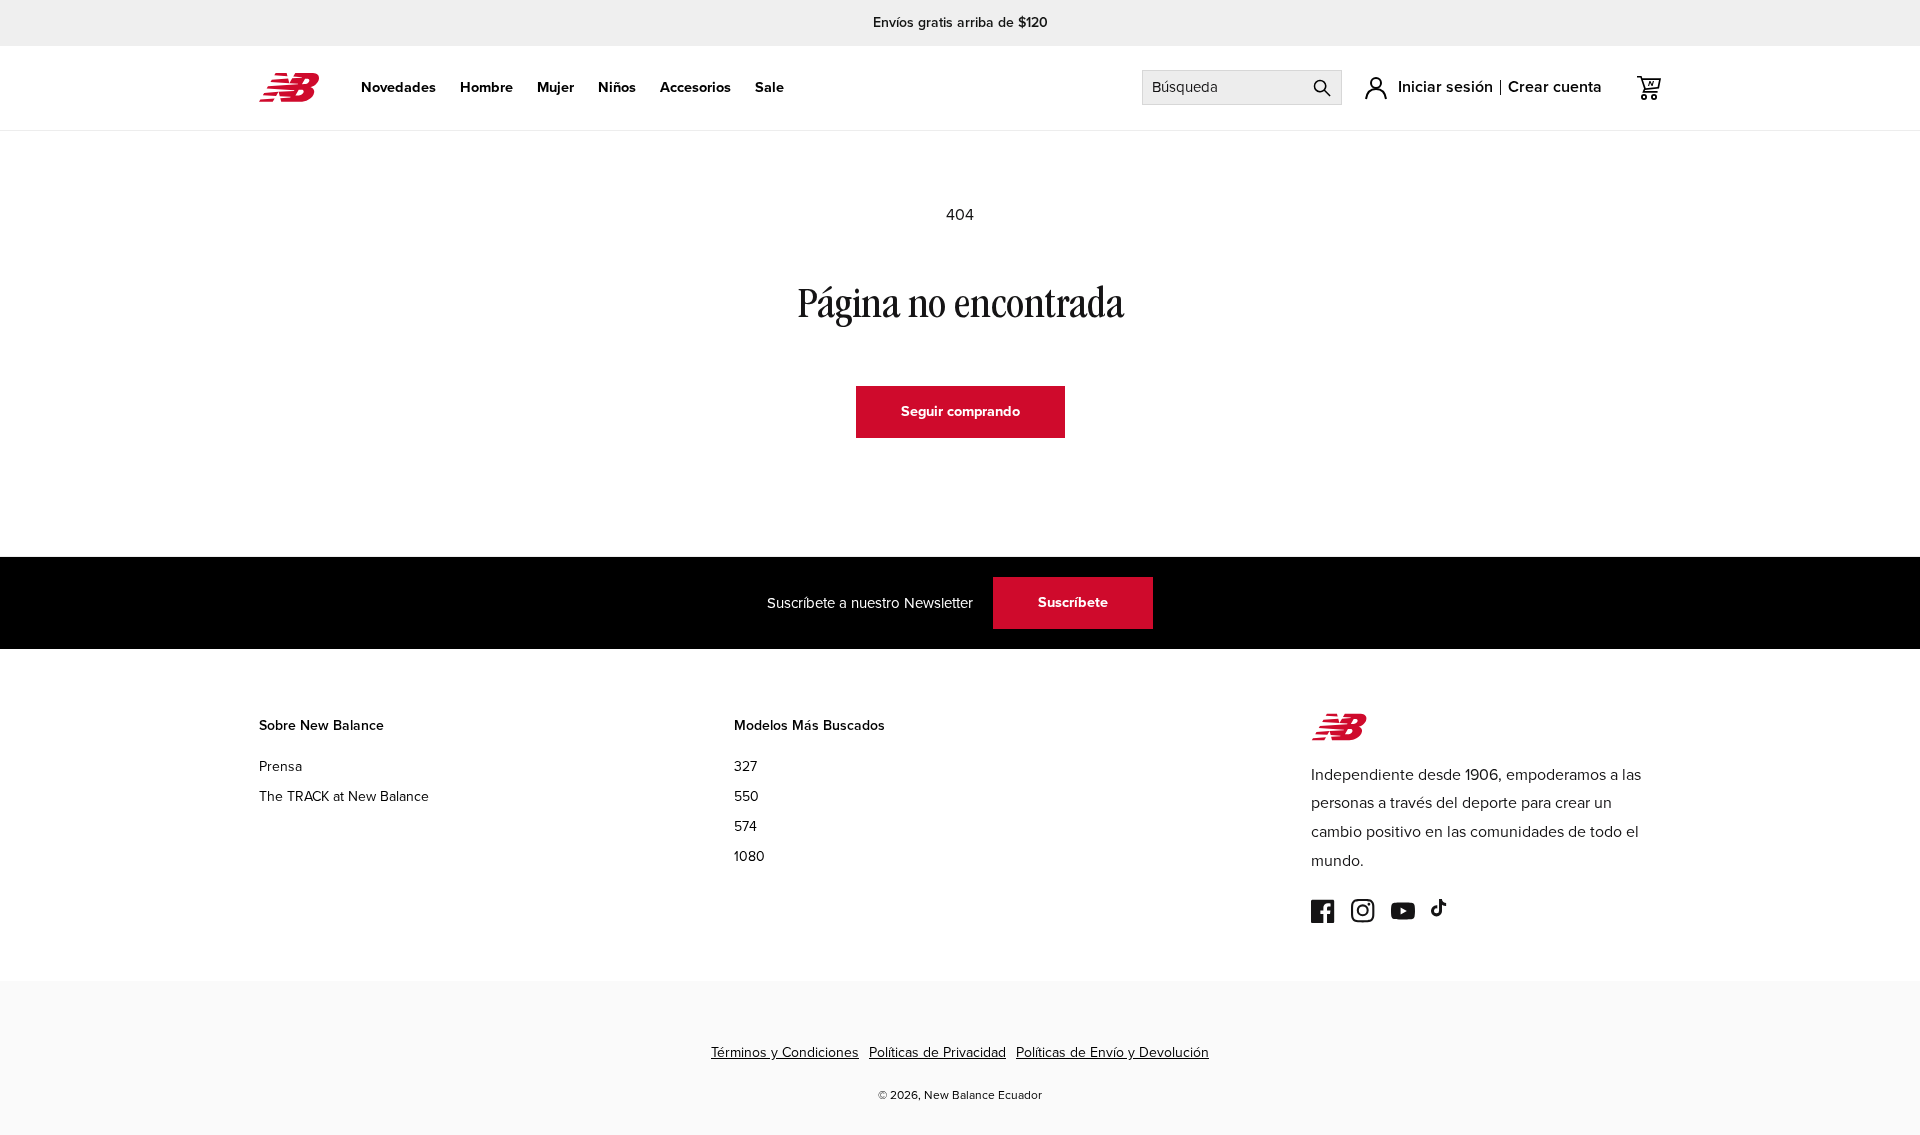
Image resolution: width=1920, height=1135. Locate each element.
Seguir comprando (960, 411)
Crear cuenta (1555, 86)
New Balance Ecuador (983, 1095)
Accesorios (695, 87)
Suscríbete (1073, 602)
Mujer (555, 87)
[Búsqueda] (1322, 87)
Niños (617, 87)
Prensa (280, 766)
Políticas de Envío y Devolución (1112, 1052)
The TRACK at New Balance (344, 796)
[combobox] (1242, 87)
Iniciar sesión (1445, 86)
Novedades (398, 87)
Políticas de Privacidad (937, 1052)
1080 (749, 857)
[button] (398, 87)
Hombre (486, 87)
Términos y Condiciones (785, 1052)
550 (746, 796)
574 (745, 827)
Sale (769, 87)
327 (745, 766)
